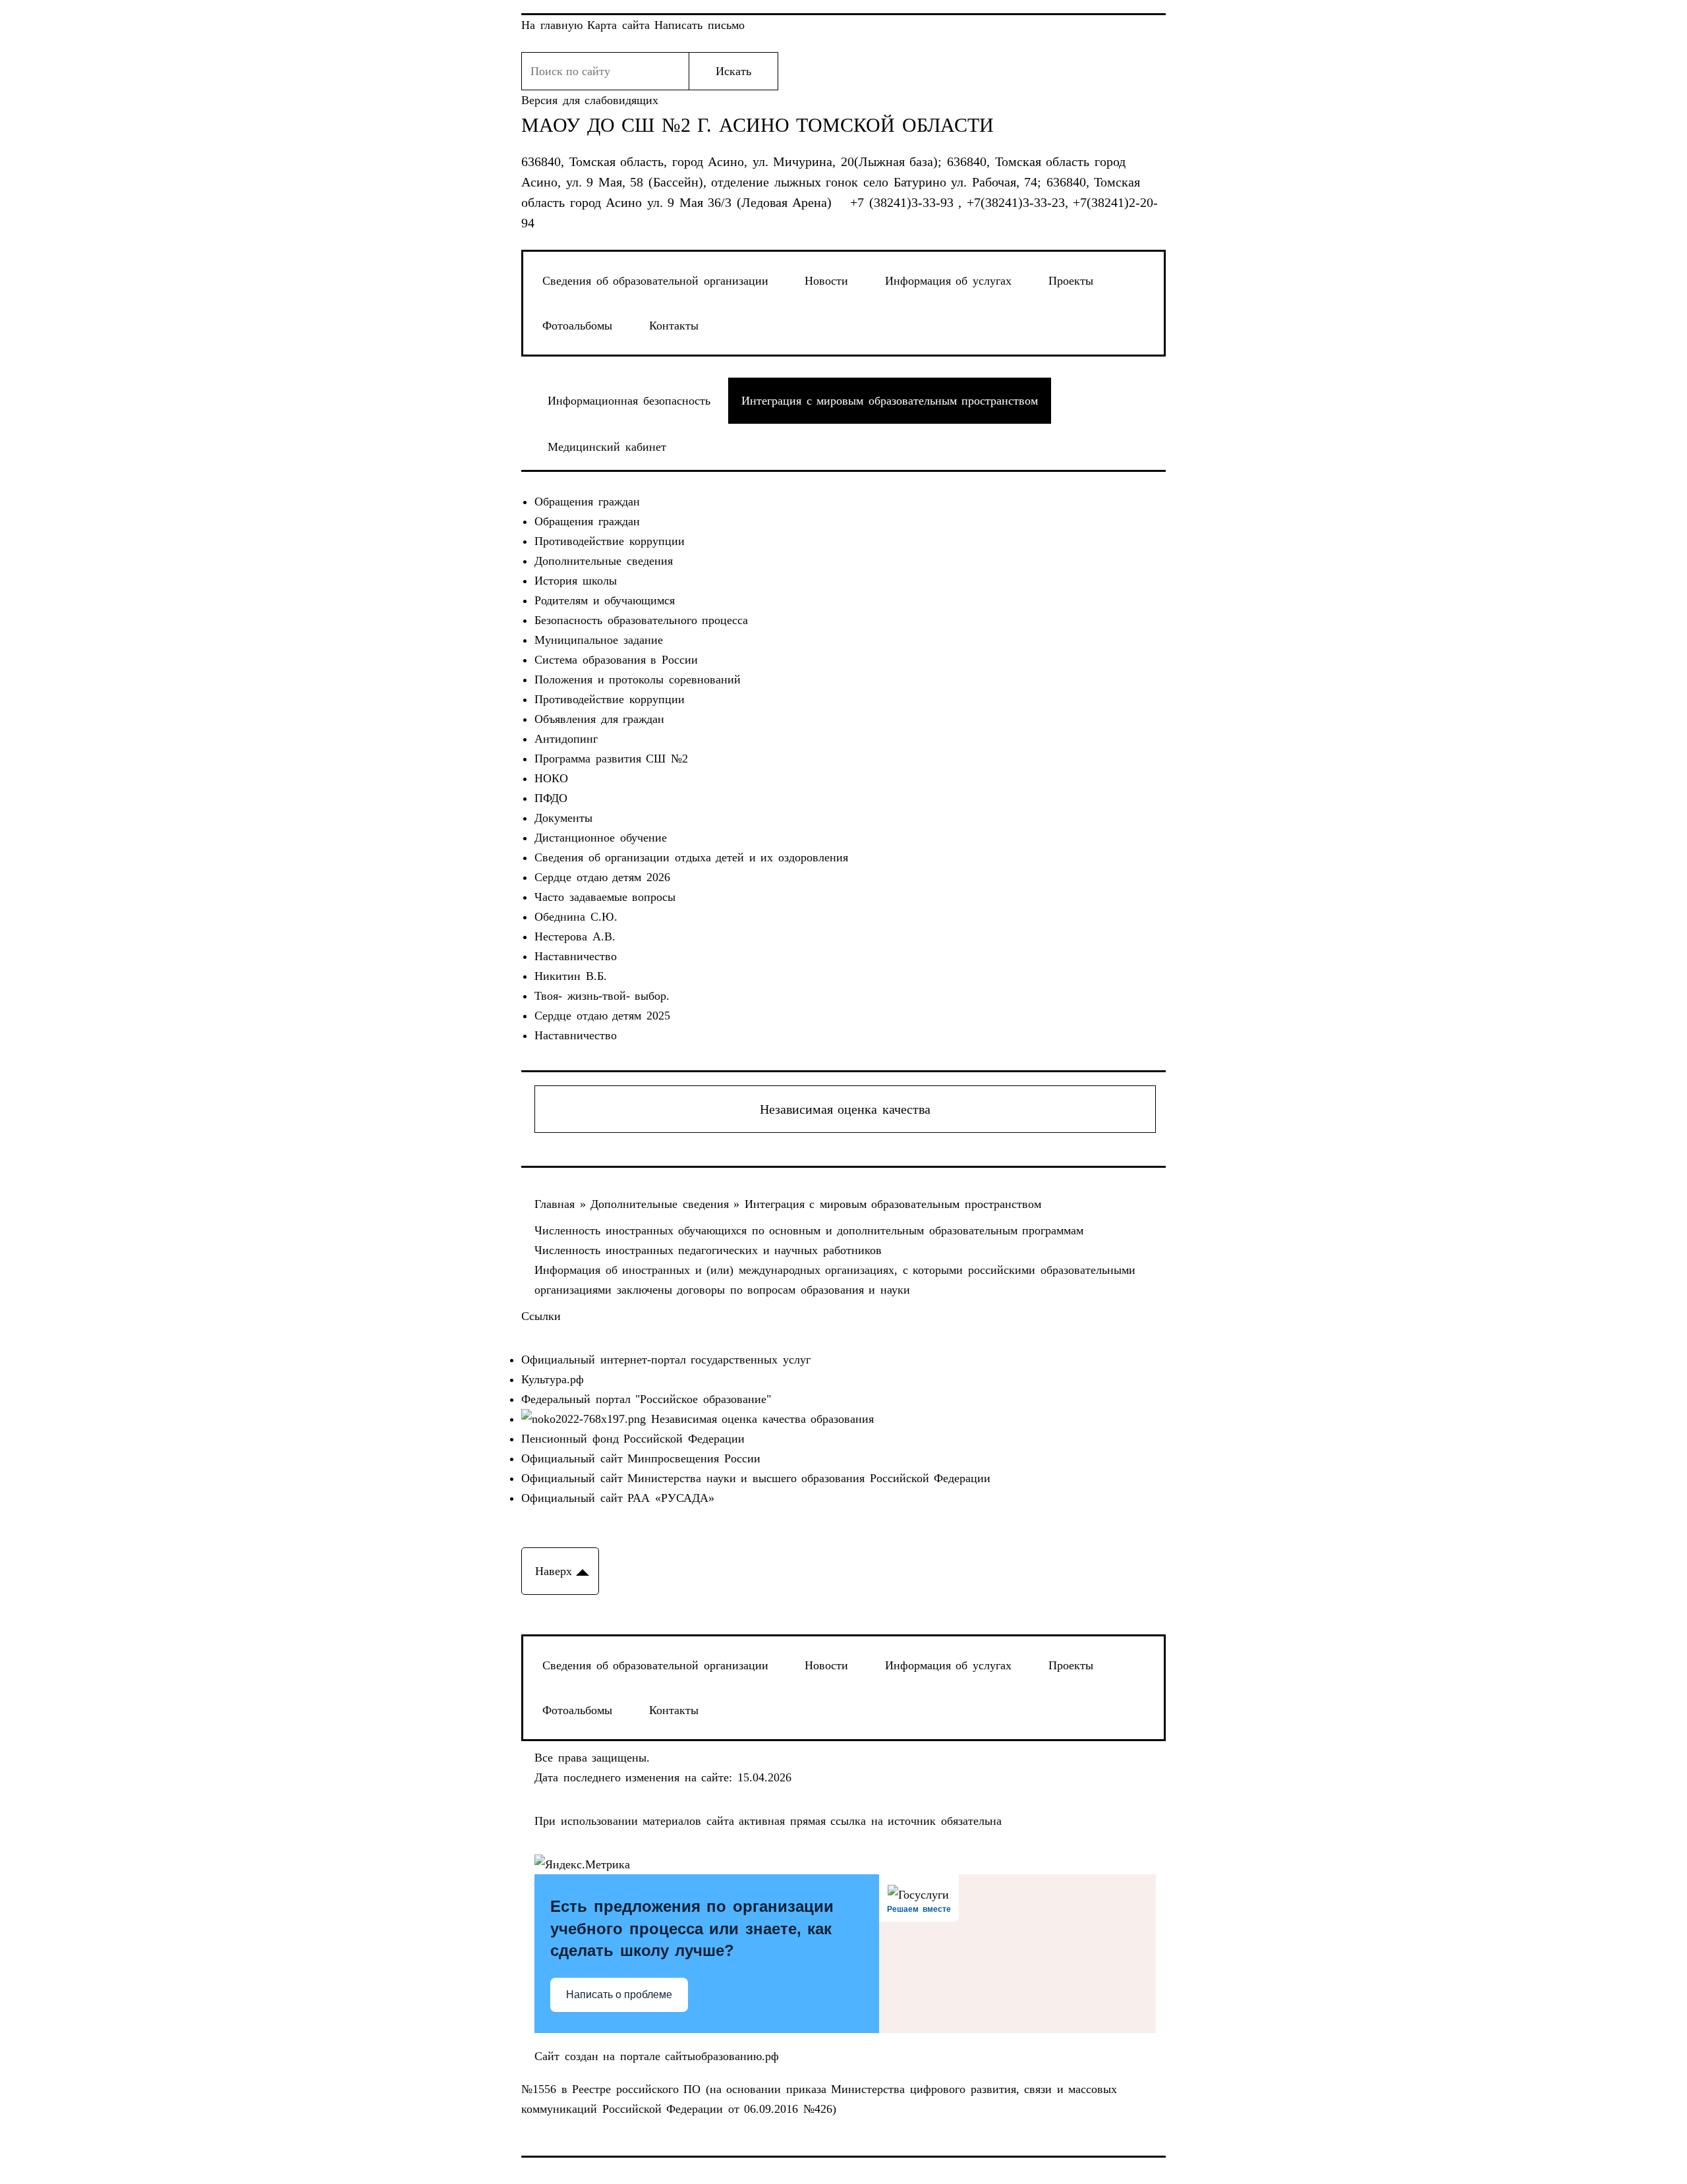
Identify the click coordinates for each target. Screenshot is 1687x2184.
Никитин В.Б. (571, 976)
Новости (826, 281)
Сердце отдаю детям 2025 (602, 1016)
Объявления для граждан (599, 719)
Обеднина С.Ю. (576, 917)
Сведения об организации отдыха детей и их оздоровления (691, 857)
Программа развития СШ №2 (611, 759)
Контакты (674, 326)
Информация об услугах (948, 281)
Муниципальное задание (599, 640)
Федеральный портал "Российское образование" (646, 1399)
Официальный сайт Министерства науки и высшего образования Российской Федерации (756, 1478)
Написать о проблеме (619, 1995)
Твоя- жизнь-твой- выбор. (602, 996)
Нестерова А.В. (575, 936)
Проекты (1071, 281)
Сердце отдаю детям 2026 (602, 877)
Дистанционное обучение (601, 838)
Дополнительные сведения (604, 561)
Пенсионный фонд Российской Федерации (633, 1439)
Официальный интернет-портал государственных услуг (666, 1360)
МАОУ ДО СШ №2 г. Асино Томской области (758, 125)
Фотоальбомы (577, 326)
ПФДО (551, 798)
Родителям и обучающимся (605, 600)
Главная (557, 1204)
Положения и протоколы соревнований (638, 679)
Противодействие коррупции (610, 541)
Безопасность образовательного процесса (641, 620)
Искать (733, 71)
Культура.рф (553, 1379)
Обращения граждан (587, 502)
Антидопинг (566, 739)
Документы (563, 818)
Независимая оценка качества (845, 1109)
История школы (576, 581)
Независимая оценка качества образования (760, 1419)
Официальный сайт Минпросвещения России (641, 1458)
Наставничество (576, 956)
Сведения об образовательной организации (655, 281)
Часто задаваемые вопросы (605, 897)
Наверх (554, 1571)
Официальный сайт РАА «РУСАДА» (618, 1498)
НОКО (551, 778)
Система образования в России (616, 660)
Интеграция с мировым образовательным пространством (893, 1204)
